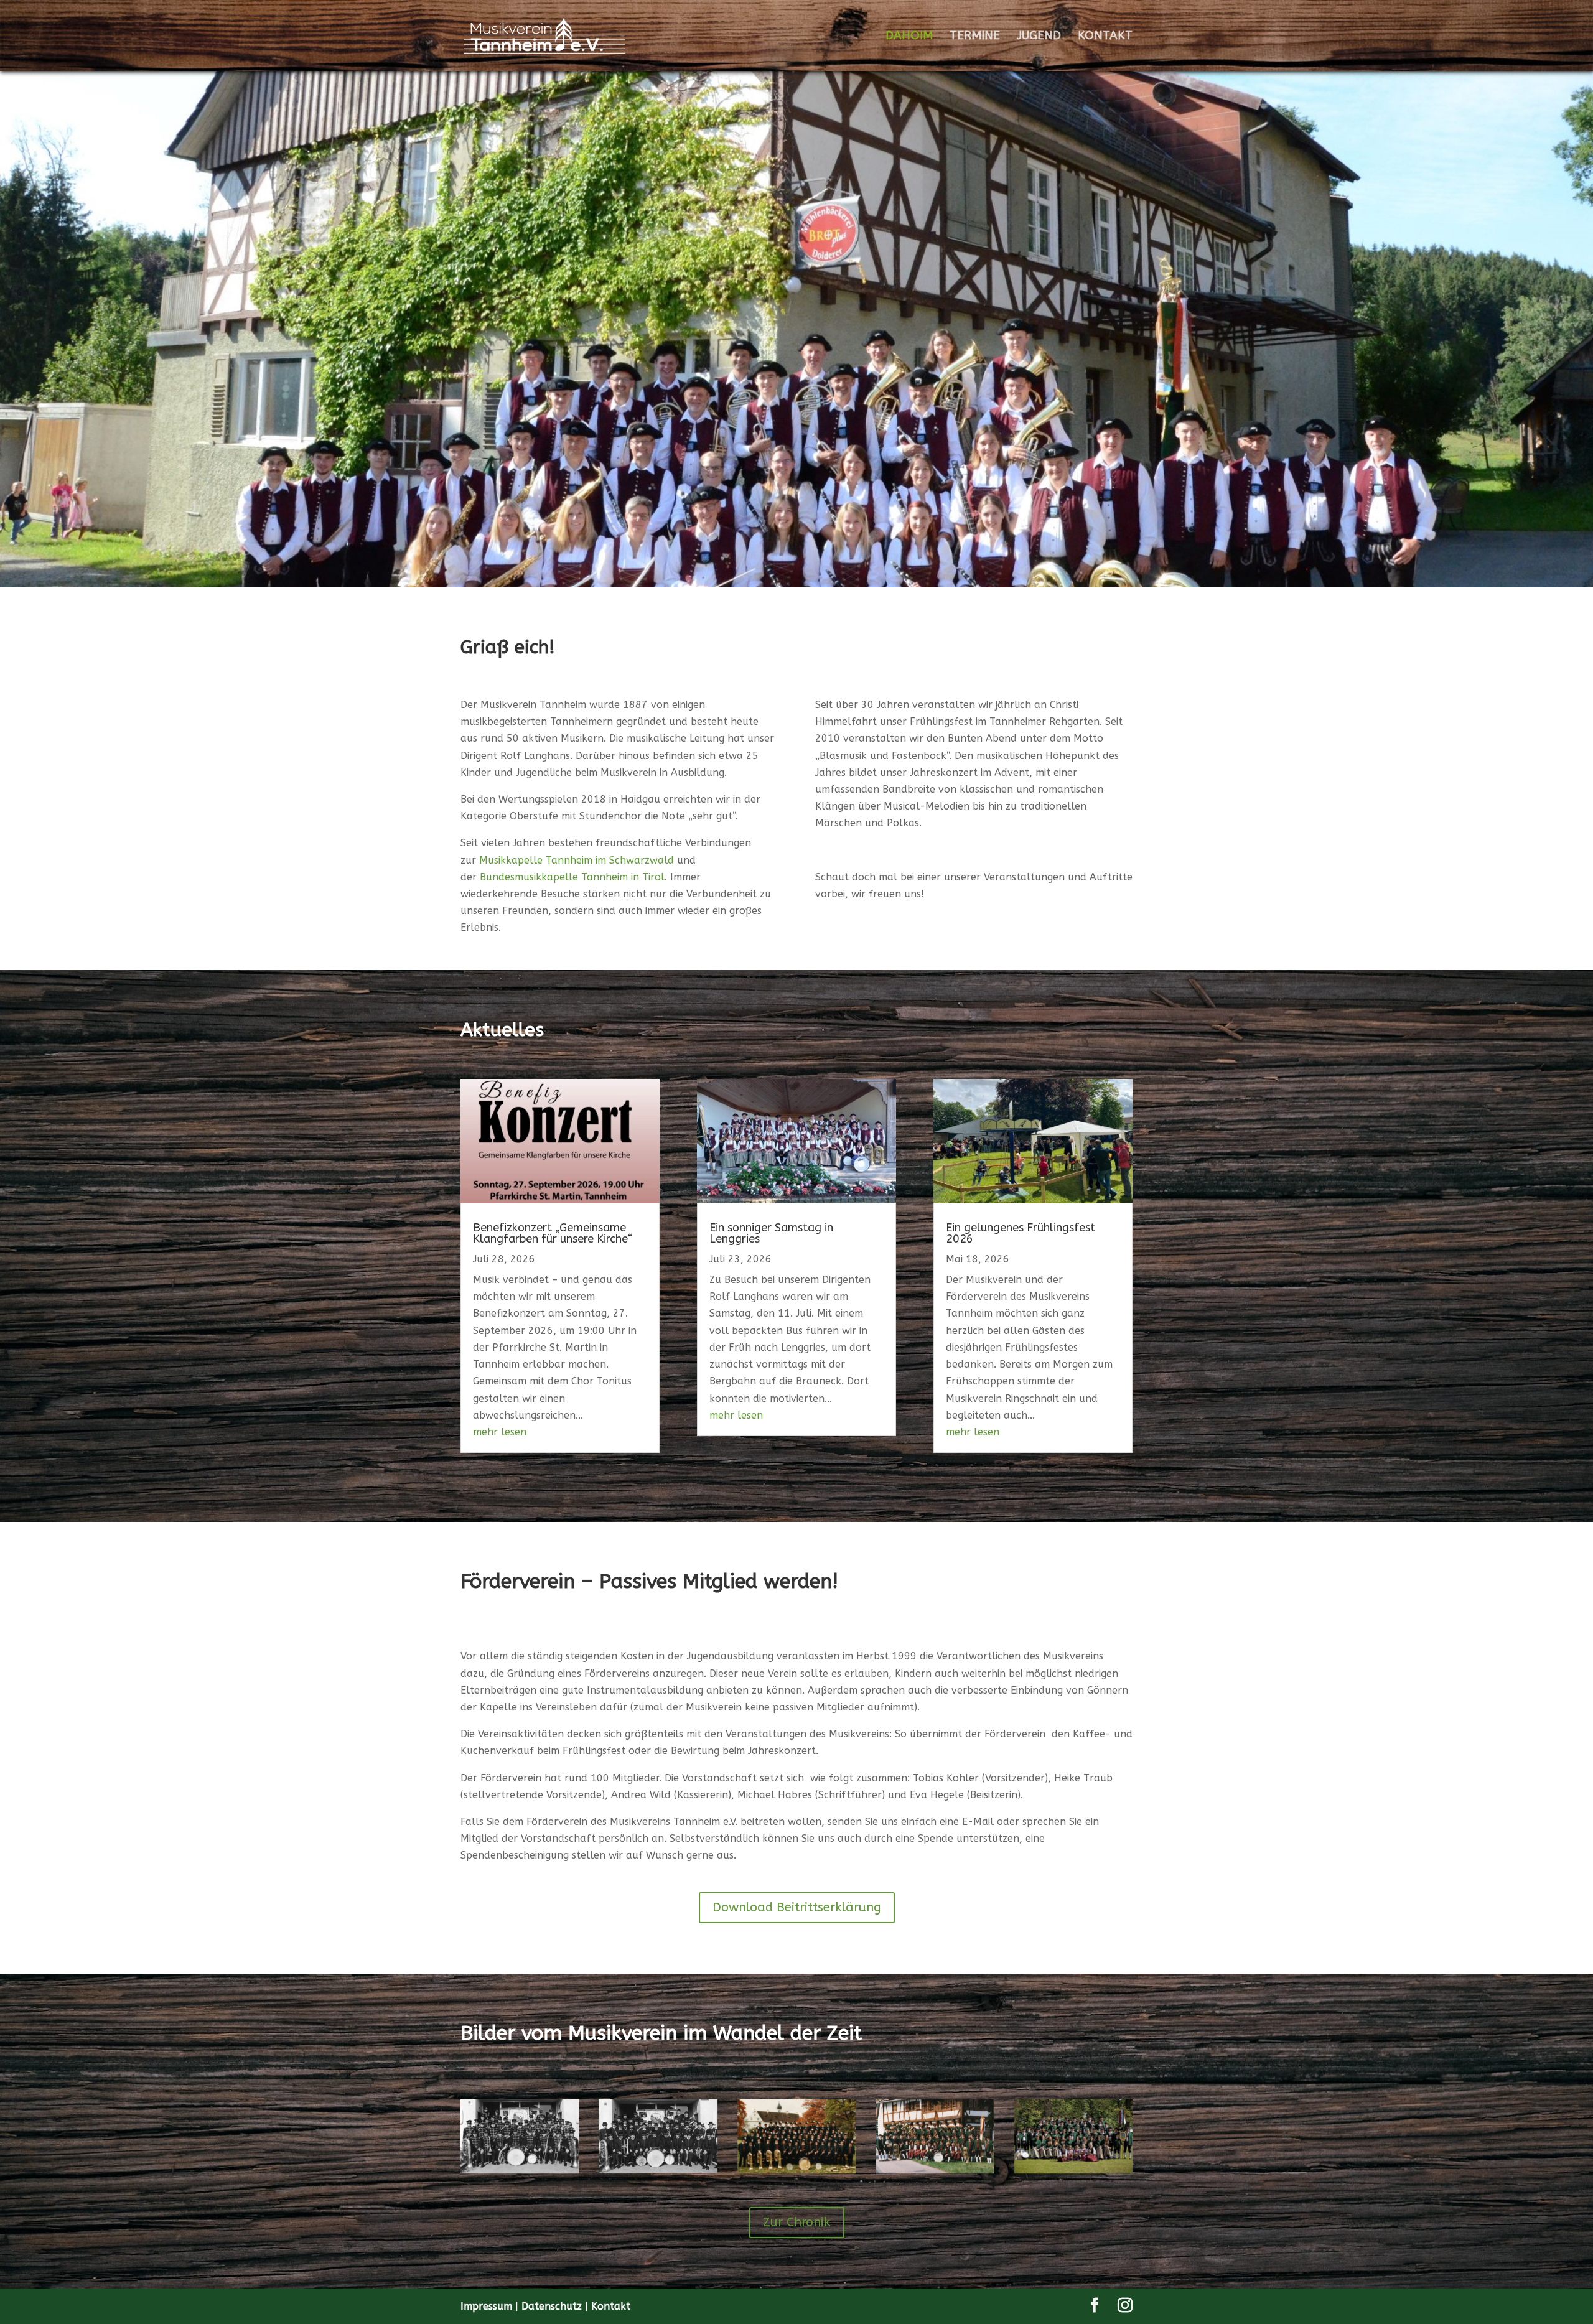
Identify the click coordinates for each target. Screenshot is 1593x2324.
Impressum (488, 2306)
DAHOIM (909, 37)
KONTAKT (1105, 37)
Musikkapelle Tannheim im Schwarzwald (577, 860)
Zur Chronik (797, 2222)
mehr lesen (500, 1432)
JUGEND (1039, 37)
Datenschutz (553, 2306)
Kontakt (611, 2306)
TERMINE (975, 37)
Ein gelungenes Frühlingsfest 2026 (1021, 1233)
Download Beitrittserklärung (797, 1907)
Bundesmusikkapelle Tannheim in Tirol (572, 877)
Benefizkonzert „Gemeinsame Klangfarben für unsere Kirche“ (553, 1233)
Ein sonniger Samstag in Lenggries (771, 1233)
